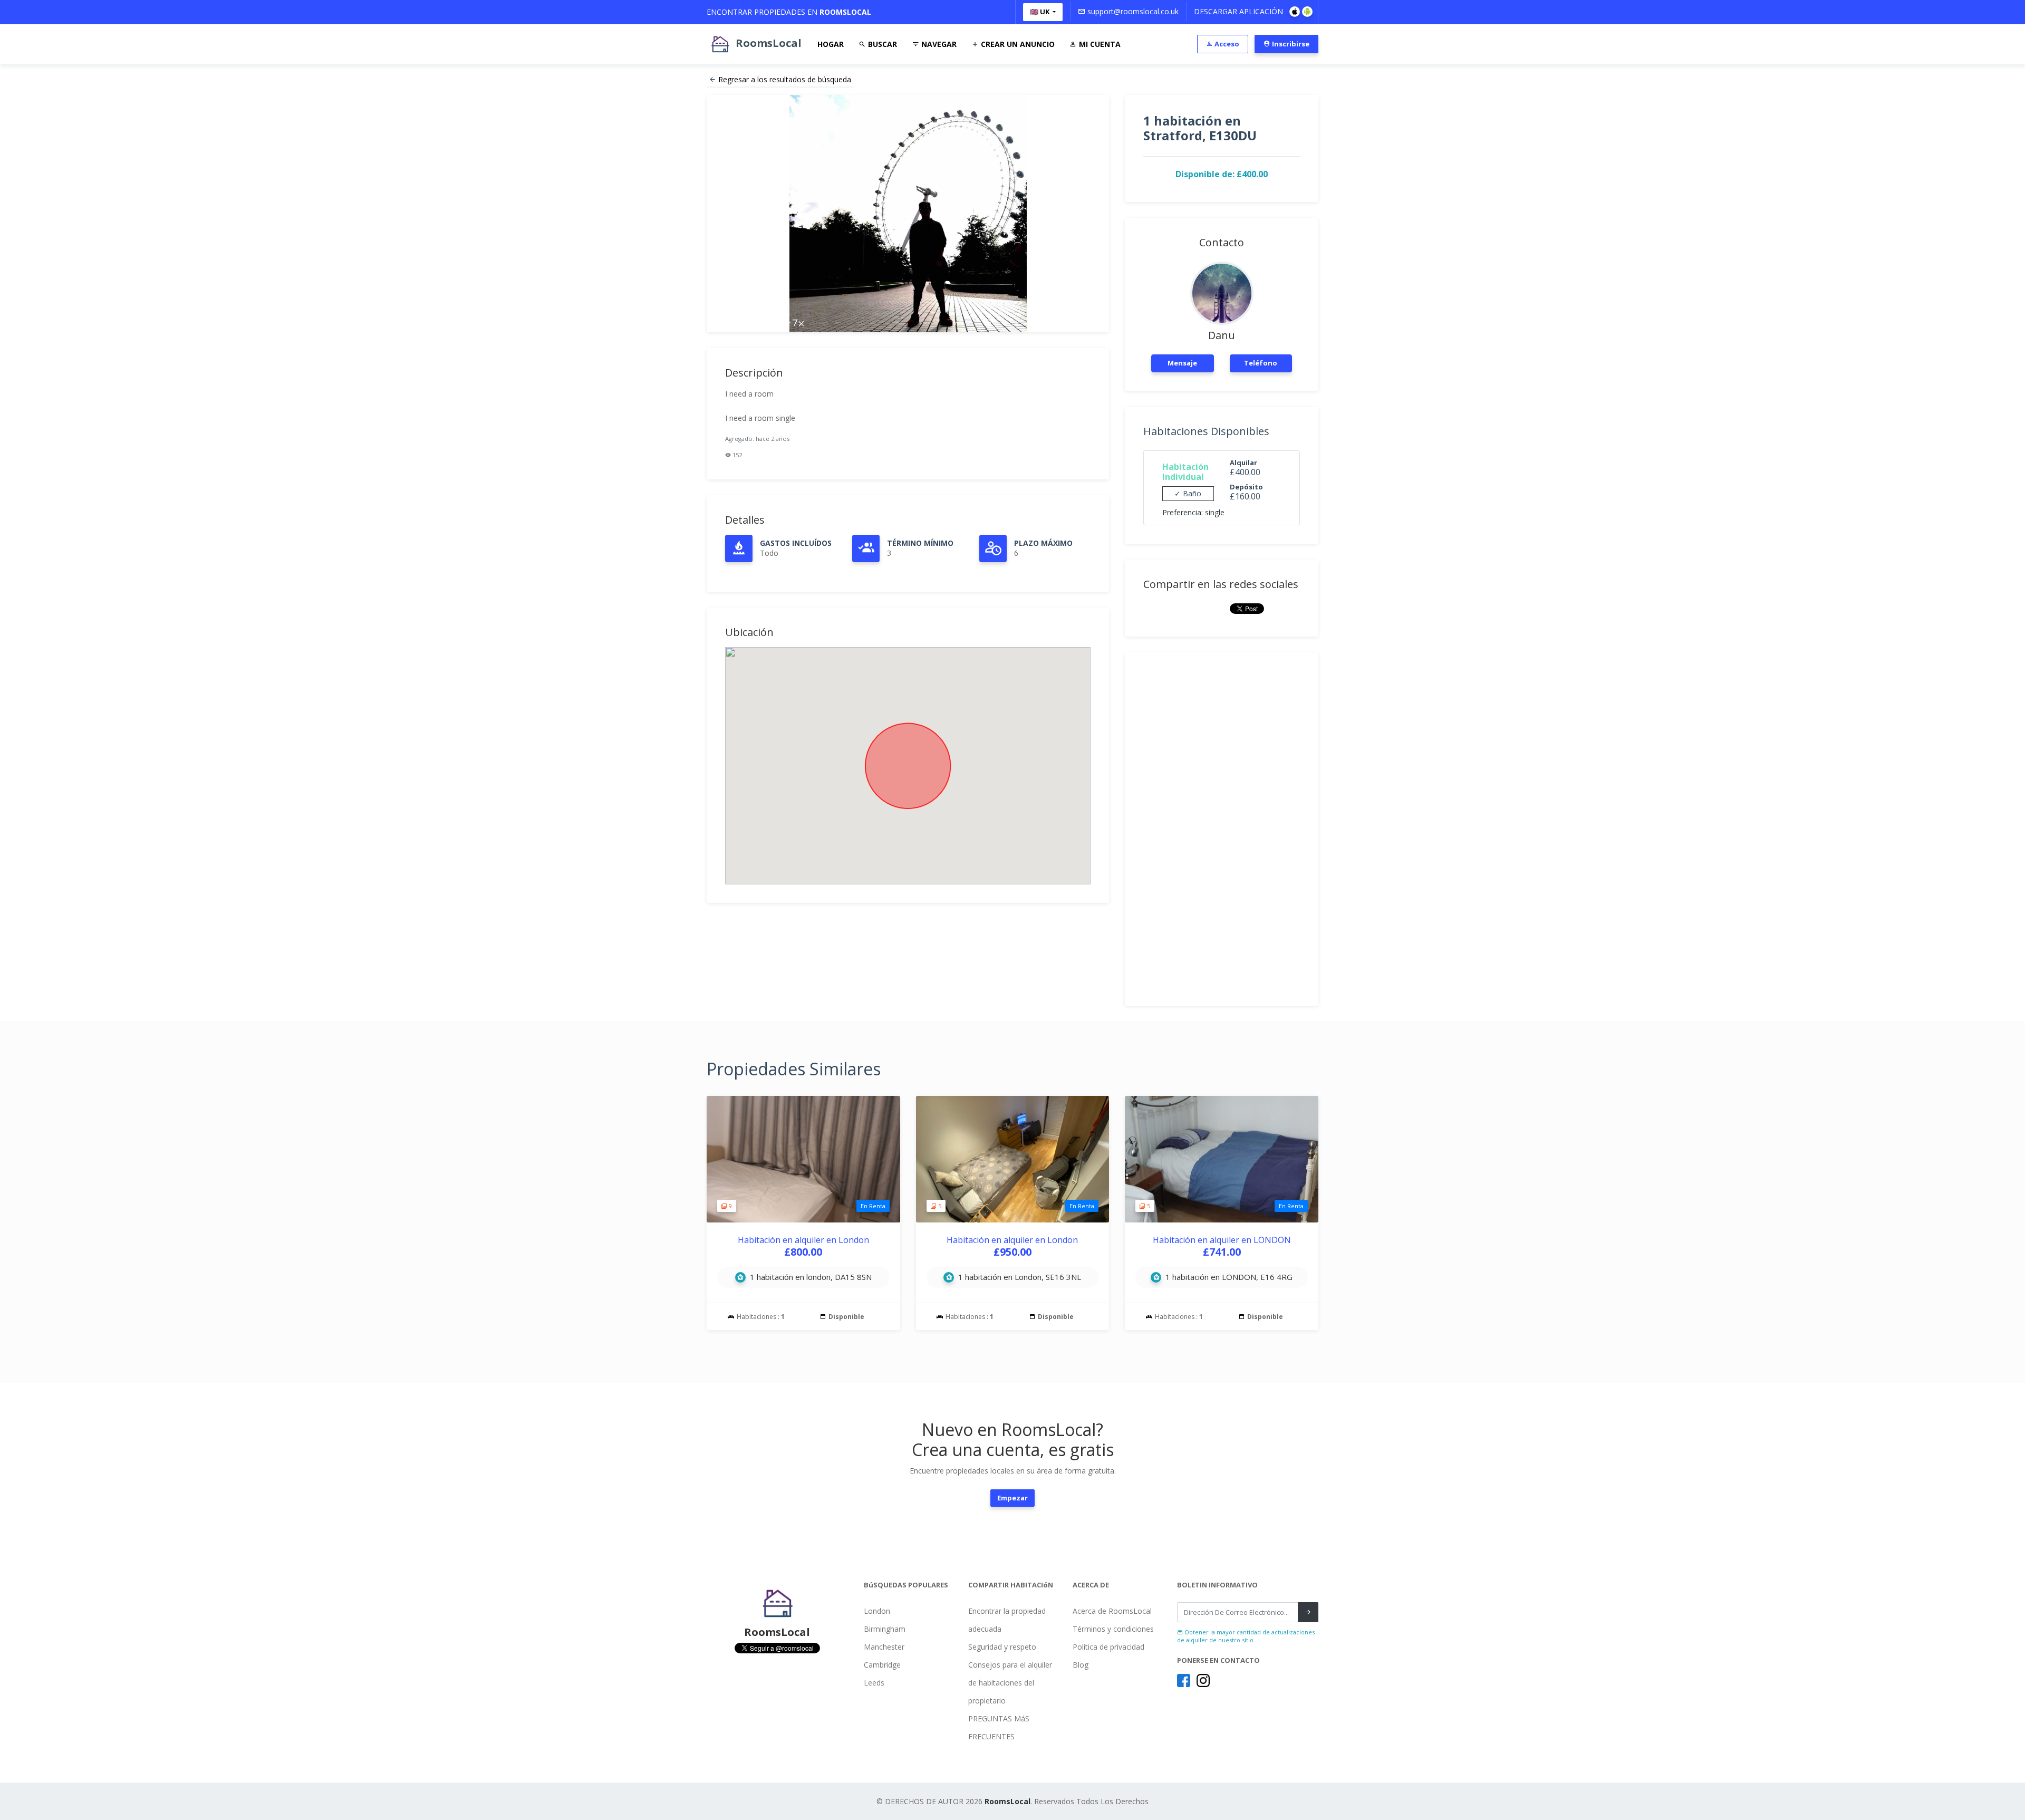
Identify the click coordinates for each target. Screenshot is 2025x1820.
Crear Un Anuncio (1017, 44)
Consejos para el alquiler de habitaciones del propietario (1010, 1683)
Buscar (881, 44)
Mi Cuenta (1099, 44)
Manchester (884, 1647)
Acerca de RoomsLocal (1112, 1611)
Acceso (1226, 44)
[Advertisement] (1222, 829)
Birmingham (885, 1629)
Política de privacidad (1108, 1647)
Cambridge (882, 1665)
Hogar (831, 44)
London (877, 1611)
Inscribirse (1290, 44)
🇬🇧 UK (1040, 12)
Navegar (938, 44)
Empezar (1012, 1498)
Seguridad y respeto (1002, 1647)
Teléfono (1261, 363)
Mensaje (1182, 363)
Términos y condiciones (1113, 1629)
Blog (1081, 1665)
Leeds (874, 1683)
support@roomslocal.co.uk (1132, 11)
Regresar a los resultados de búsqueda (785, 79)
